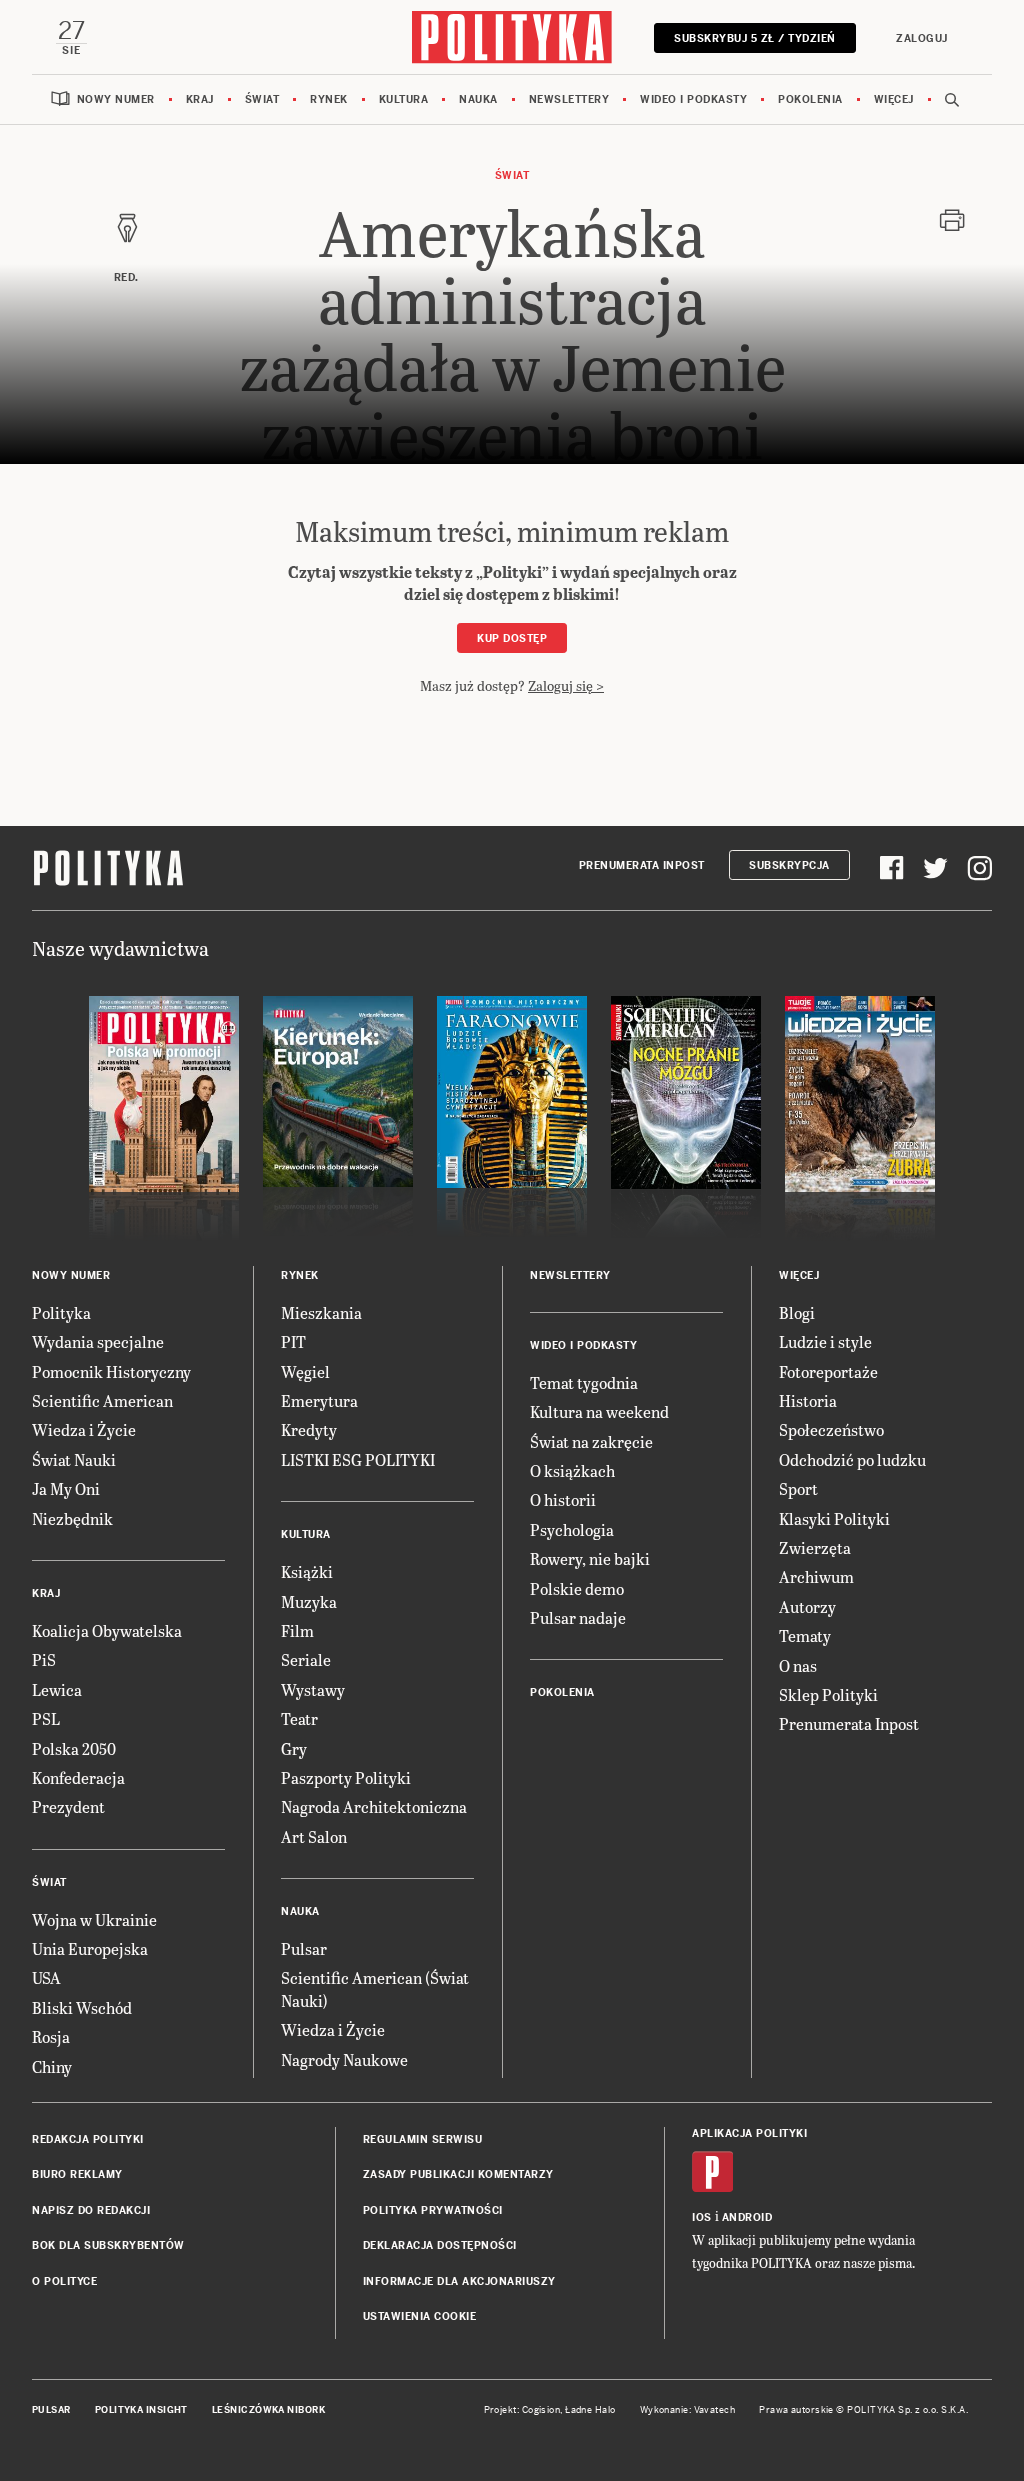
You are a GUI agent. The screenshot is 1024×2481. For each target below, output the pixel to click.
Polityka (61, 1312)
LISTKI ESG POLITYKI (358, 1459)
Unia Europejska (90, 1948)
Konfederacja (78, 1777)
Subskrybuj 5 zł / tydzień (755, 38)
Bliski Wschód (82, 2007)
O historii (563, 1499)
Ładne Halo (590, 2410)
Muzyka (309, 1601)
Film (297, 1630)
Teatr (299, 1718)
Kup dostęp (512, 638)
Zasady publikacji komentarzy (458, 2174)
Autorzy (807, 1606)
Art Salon (314, 1836)
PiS (44, 1659)
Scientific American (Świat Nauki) (375, 1988)
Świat (262, 99)
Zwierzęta (815, 1547)
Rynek (329, 99)
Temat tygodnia (584, 1382)
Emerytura (319, 1400)
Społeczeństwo (831, 1429)
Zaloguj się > (566, 685)
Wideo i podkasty (693, 99)
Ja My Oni (66, 1488)
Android (747, 2217)
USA (46, 1977)
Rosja (51, 2036)
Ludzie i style (825, 1341)
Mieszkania (321, 1312)
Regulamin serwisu (423, 2139)
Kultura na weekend (599, 1411)
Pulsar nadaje (578, 1617)
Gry (294, 1748)
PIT (293, 1341)
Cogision (541, 2410)
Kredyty (309, 1429)
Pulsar (304, 1948)
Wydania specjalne (98, 1341)
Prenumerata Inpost (642, 865)
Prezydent (68, 1806)
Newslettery (569, 99)
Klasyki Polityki (834, 1518)
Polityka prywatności (433, 2210)
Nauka (478, 99)
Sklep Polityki (828, 1694)
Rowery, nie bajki (590, 1558)
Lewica (57, 1689)
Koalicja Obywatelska (107, 1630)
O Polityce (64, 2281)
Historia (808, 1400)
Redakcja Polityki (88, 2139)
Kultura (404, 99)
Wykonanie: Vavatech (688, 2410)
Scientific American (102, 1400)
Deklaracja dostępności (440, 2245)
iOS (702, 2217)
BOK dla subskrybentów (108, 2245)
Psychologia (572, 1529)
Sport (798, 1488)
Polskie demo (577, 1588)
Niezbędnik (72, 1518)
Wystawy (313, 1689)
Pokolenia (810, 99)
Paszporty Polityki (346, 1777)
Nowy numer (116, 99)
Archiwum (816, 1576)
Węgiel (305, 1371)
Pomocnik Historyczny (111, 1371)
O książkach (572, 1470)
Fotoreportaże (828, 1371)
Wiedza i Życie (84, 1429)
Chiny (52, 2066)
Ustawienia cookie (420, 2316)
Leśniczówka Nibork (268, 2410)
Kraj (200, 99)
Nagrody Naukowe (344, 2059)
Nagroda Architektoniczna (374, 1806)
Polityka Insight (141, 2410)
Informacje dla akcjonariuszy (459, 2281)
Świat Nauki (74, 1459)
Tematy (805, 1635)
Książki (307, 1571)
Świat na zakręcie (591, 1441)
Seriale (306, 1659)
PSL (46, 1718)
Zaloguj (922, 38)
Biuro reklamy (77, 2174)
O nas (798, 1665)
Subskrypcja (789, 865)
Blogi (797, 1312)
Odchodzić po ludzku (852, 1459)
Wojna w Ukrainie (94, 1919)
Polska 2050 (74, 1748)
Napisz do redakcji (91, 2210)
